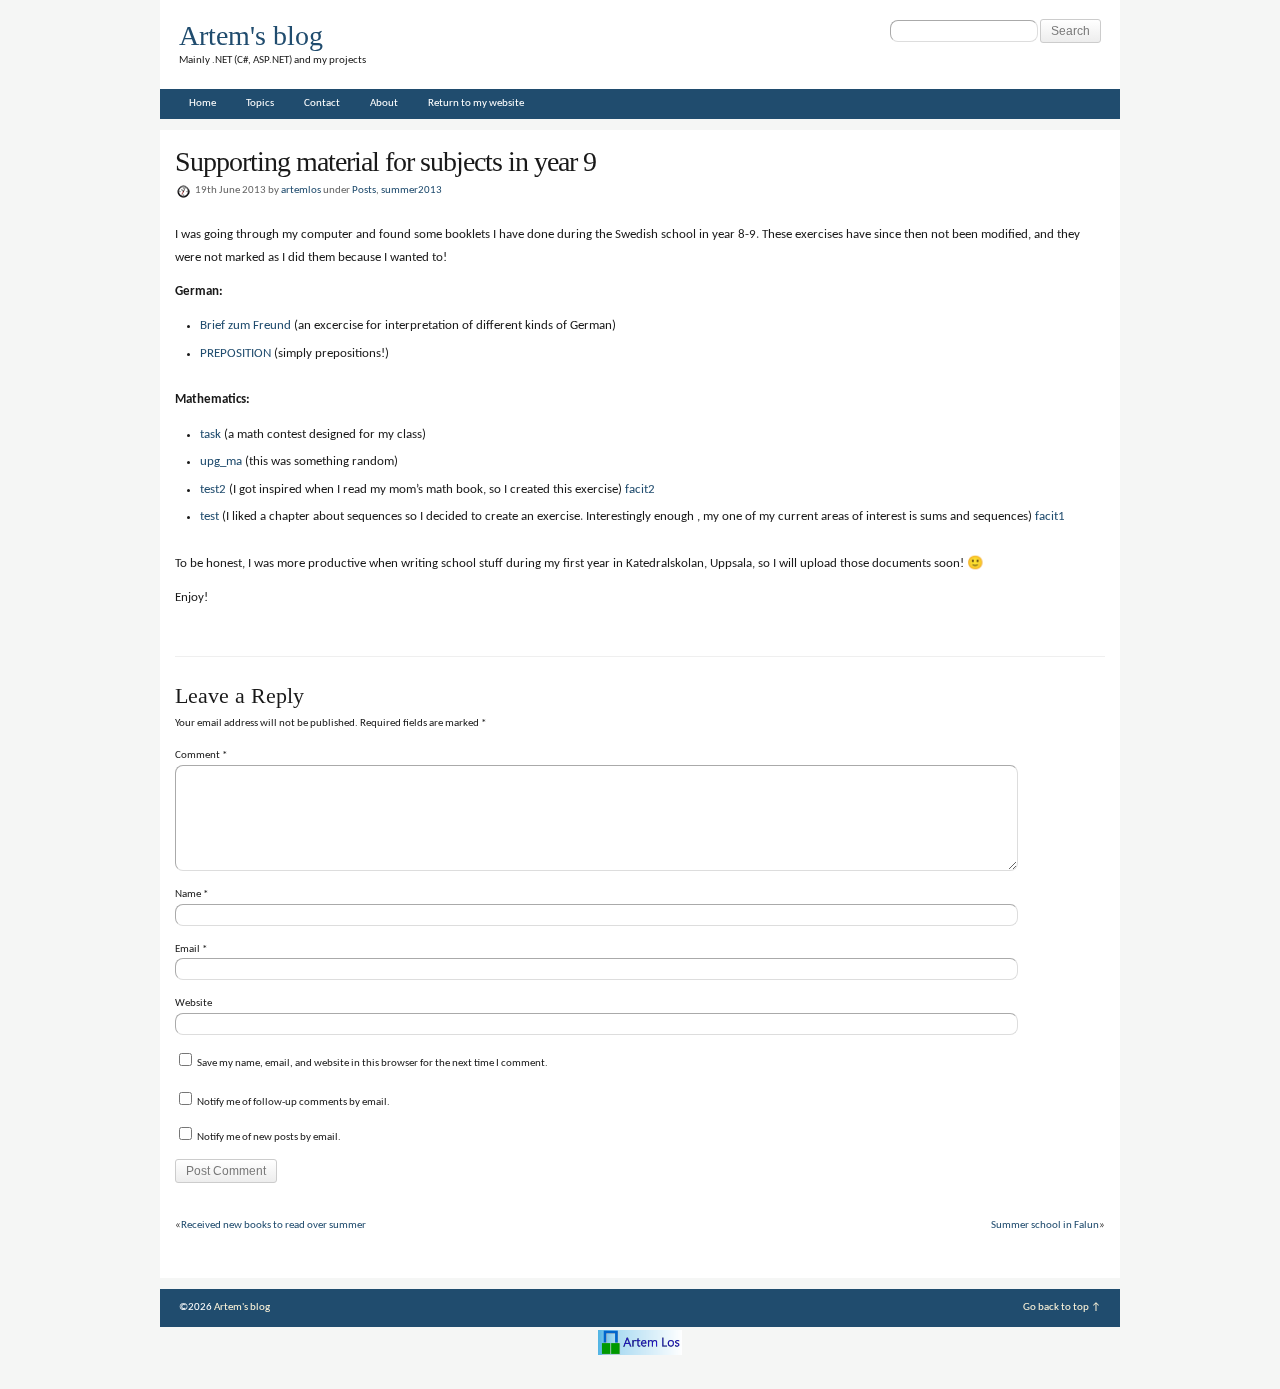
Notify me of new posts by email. (269, 1137)
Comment (201, 755)
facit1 (1050, 516)
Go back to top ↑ (1062, 1307)
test (209, 516)
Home (202, 103)
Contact (322, 103)
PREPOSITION (235, 353)
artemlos (301, 190)
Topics (260, 103)
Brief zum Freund (245, 325)
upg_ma (221, 461)
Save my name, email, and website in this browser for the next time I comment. (372, 1063)
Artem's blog (251, 35)
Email (191, 949)
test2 (213, 489)
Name (191, 894)
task (210, 434)
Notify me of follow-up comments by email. (293, 1102)
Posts (364, 190)
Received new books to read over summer (273, 1225)
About (384, 103)
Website (193, 1003)
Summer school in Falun (1045, 1225)
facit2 (640, 489)
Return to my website (476, 103)
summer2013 (411, 190)
